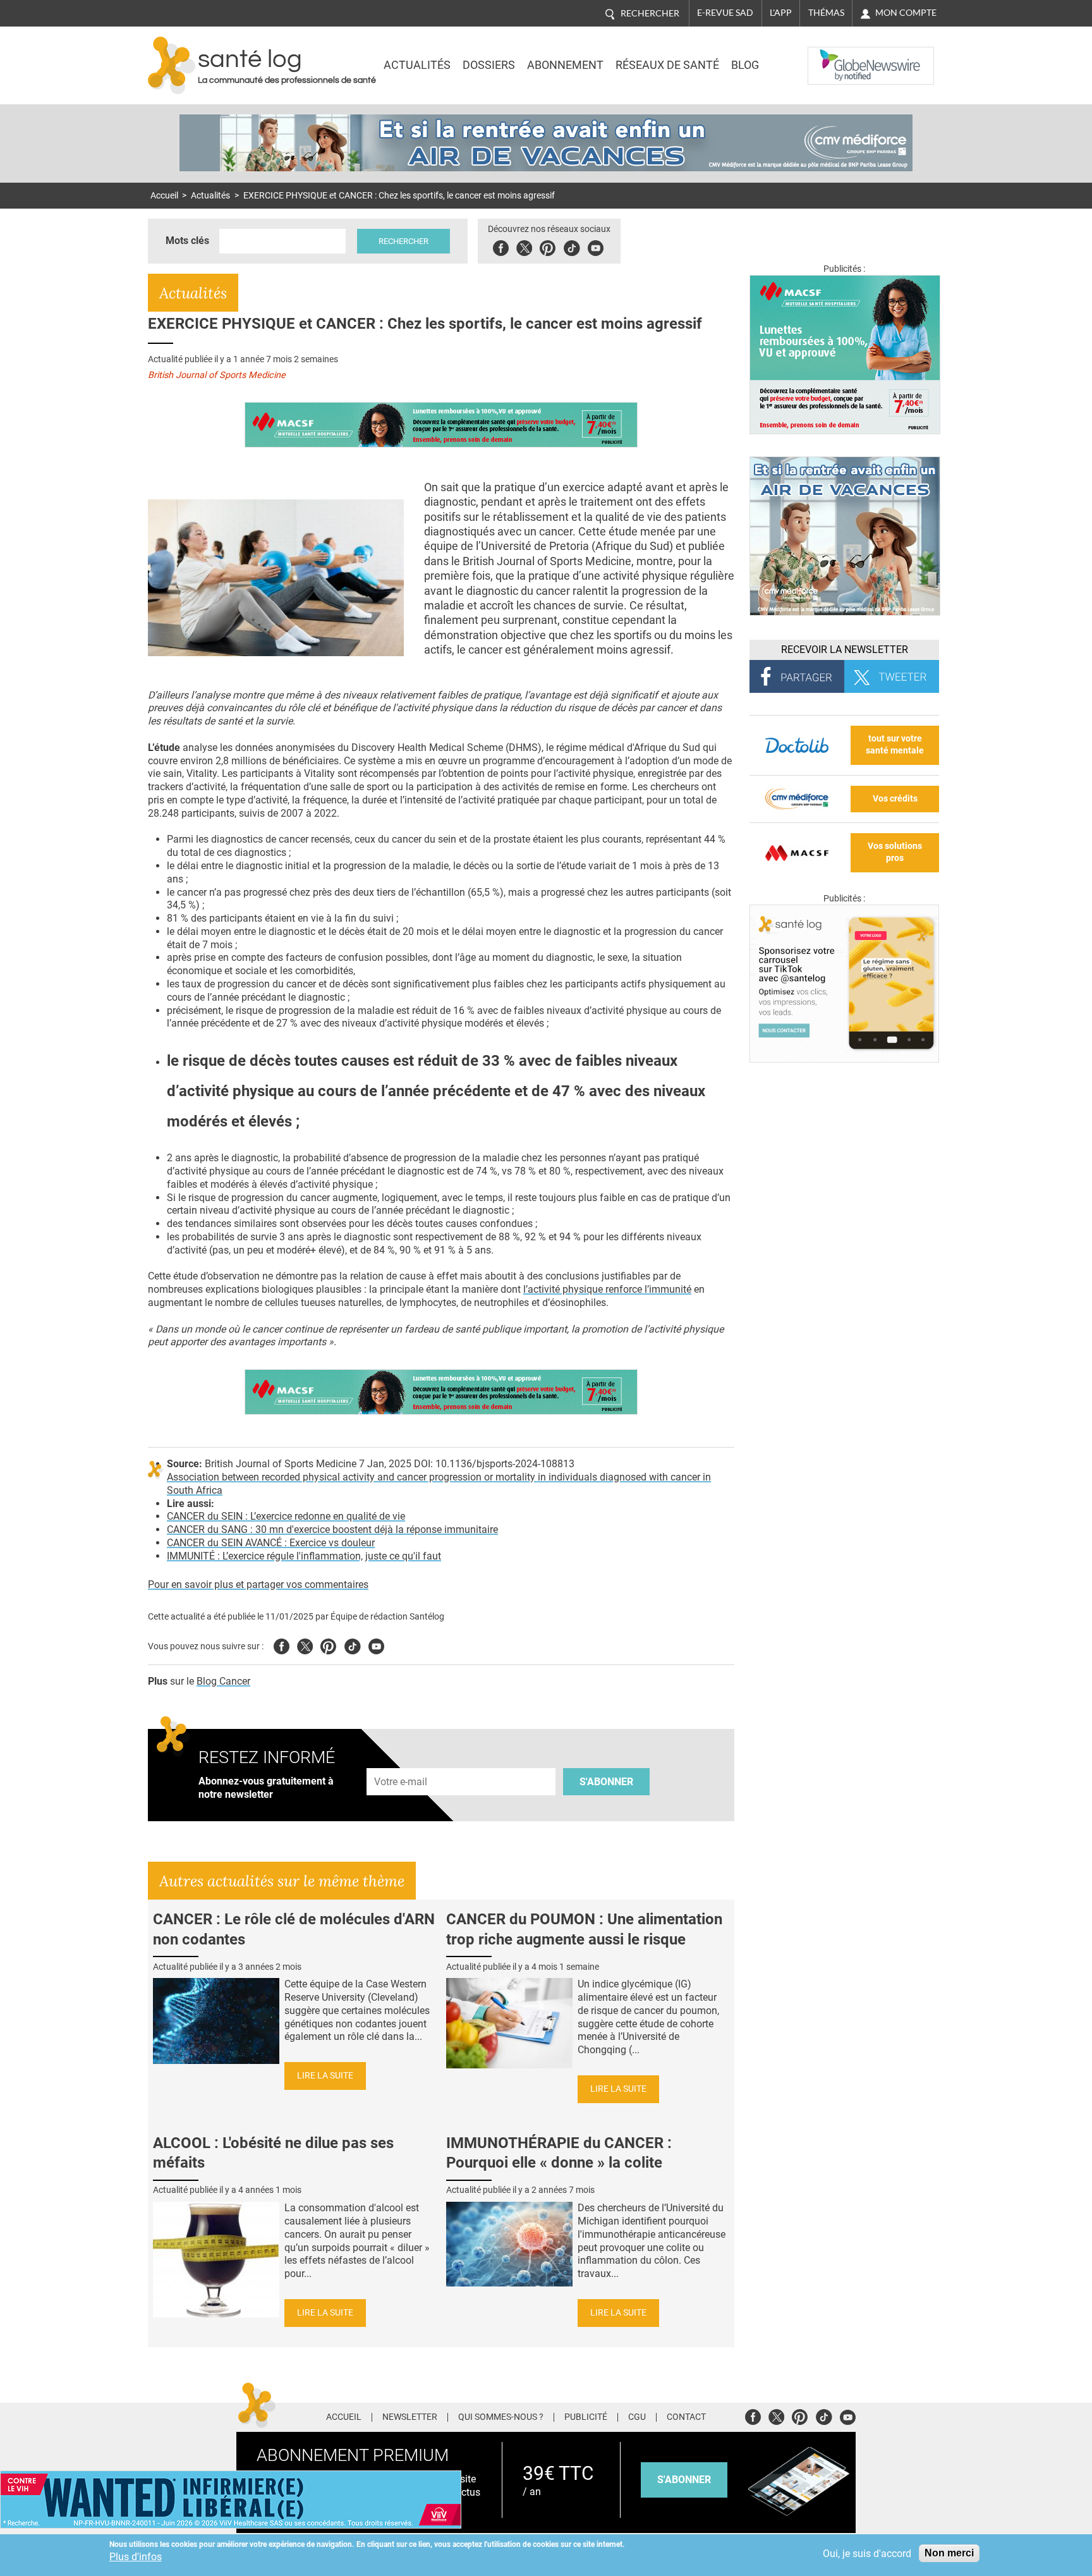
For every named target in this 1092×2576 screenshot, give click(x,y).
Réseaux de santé (667, 65)
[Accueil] (172, 65)
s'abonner (684, 2480)
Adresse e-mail (401, 1761)
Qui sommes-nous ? (501, 2417)
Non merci (949, 2553)
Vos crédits (895, 799)
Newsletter (410, 2417)
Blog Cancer (223, 1681)
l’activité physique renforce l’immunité (607, 1289)
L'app (781, 13)
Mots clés (187, 241)
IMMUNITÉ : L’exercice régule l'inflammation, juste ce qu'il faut (304, 1556)
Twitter (524, 246)
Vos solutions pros (895, 852)
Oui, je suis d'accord (867, 2554)
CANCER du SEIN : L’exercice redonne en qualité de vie (286, 1516)
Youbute (596, 246)
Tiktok (572, 246)
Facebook (501, 246)
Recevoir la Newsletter (845, 650)
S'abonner (606, 1782)
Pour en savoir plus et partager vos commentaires (258, 1584)
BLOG (745, 65)
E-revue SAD (725, 13)
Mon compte (906, 13)
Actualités (417, 65)
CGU (637, 2417)
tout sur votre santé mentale (895, 745)
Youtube (376, 1645)
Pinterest (548, 246)
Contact (686, 2417)
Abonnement (565, 65)
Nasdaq (833, 56)
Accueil (164, 196)
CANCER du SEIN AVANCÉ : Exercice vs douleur (271, 1543)
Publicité (586, 2417)
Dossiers (489, 65)
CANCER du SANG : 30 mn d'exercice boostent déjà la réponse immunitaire (332, 1529)
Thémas (826, 13)
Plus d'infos (136, 2557)
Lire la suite (325, 2076)
